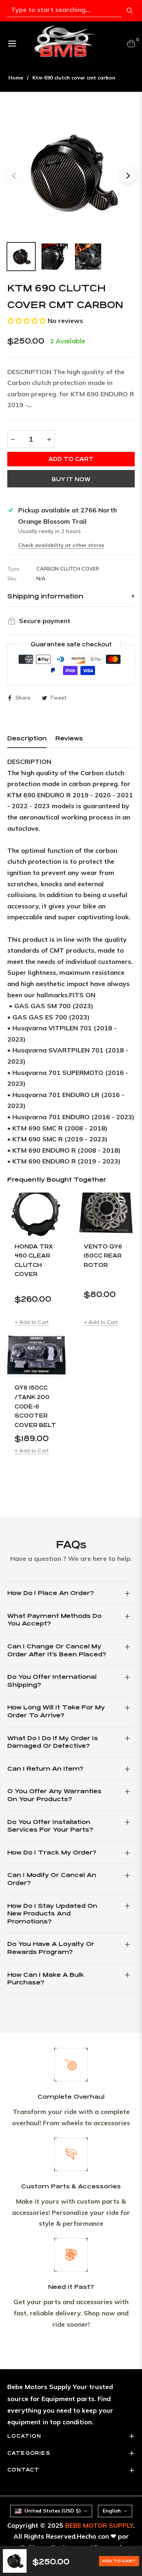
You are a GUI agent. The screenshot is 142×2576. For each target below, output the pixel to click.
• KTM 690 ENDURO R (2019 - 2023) (64, 1161)
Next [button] (128, 176)
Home (16, 78)
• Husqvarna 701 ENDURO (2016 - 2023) (71, 1117)
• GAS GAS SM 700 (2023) (51, 1006)
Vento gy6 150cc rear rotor (103, 1256)
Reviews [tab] (69, 738)
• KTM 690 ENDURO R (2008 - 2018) (64, 1150)
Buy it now (71, 479)
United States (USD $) (53, 2511)
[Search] (130, 11)
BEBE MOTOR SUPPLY (99, 2525)
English (112, 2511)
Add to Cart (119, 2561)
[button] (27, 321)
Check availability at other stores (61, 545)
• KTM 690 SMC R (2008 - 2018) (57, 1128)
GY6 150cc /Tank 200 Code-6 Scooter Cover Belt (35, 1406)
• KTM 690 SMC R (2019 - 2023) (57, 1139)
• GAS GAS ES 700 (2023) (48, 1017)
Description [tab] (27, 738)
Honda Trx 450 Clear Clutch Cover (34, 1260)
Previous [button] (14, 176)
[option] (71, 173)
